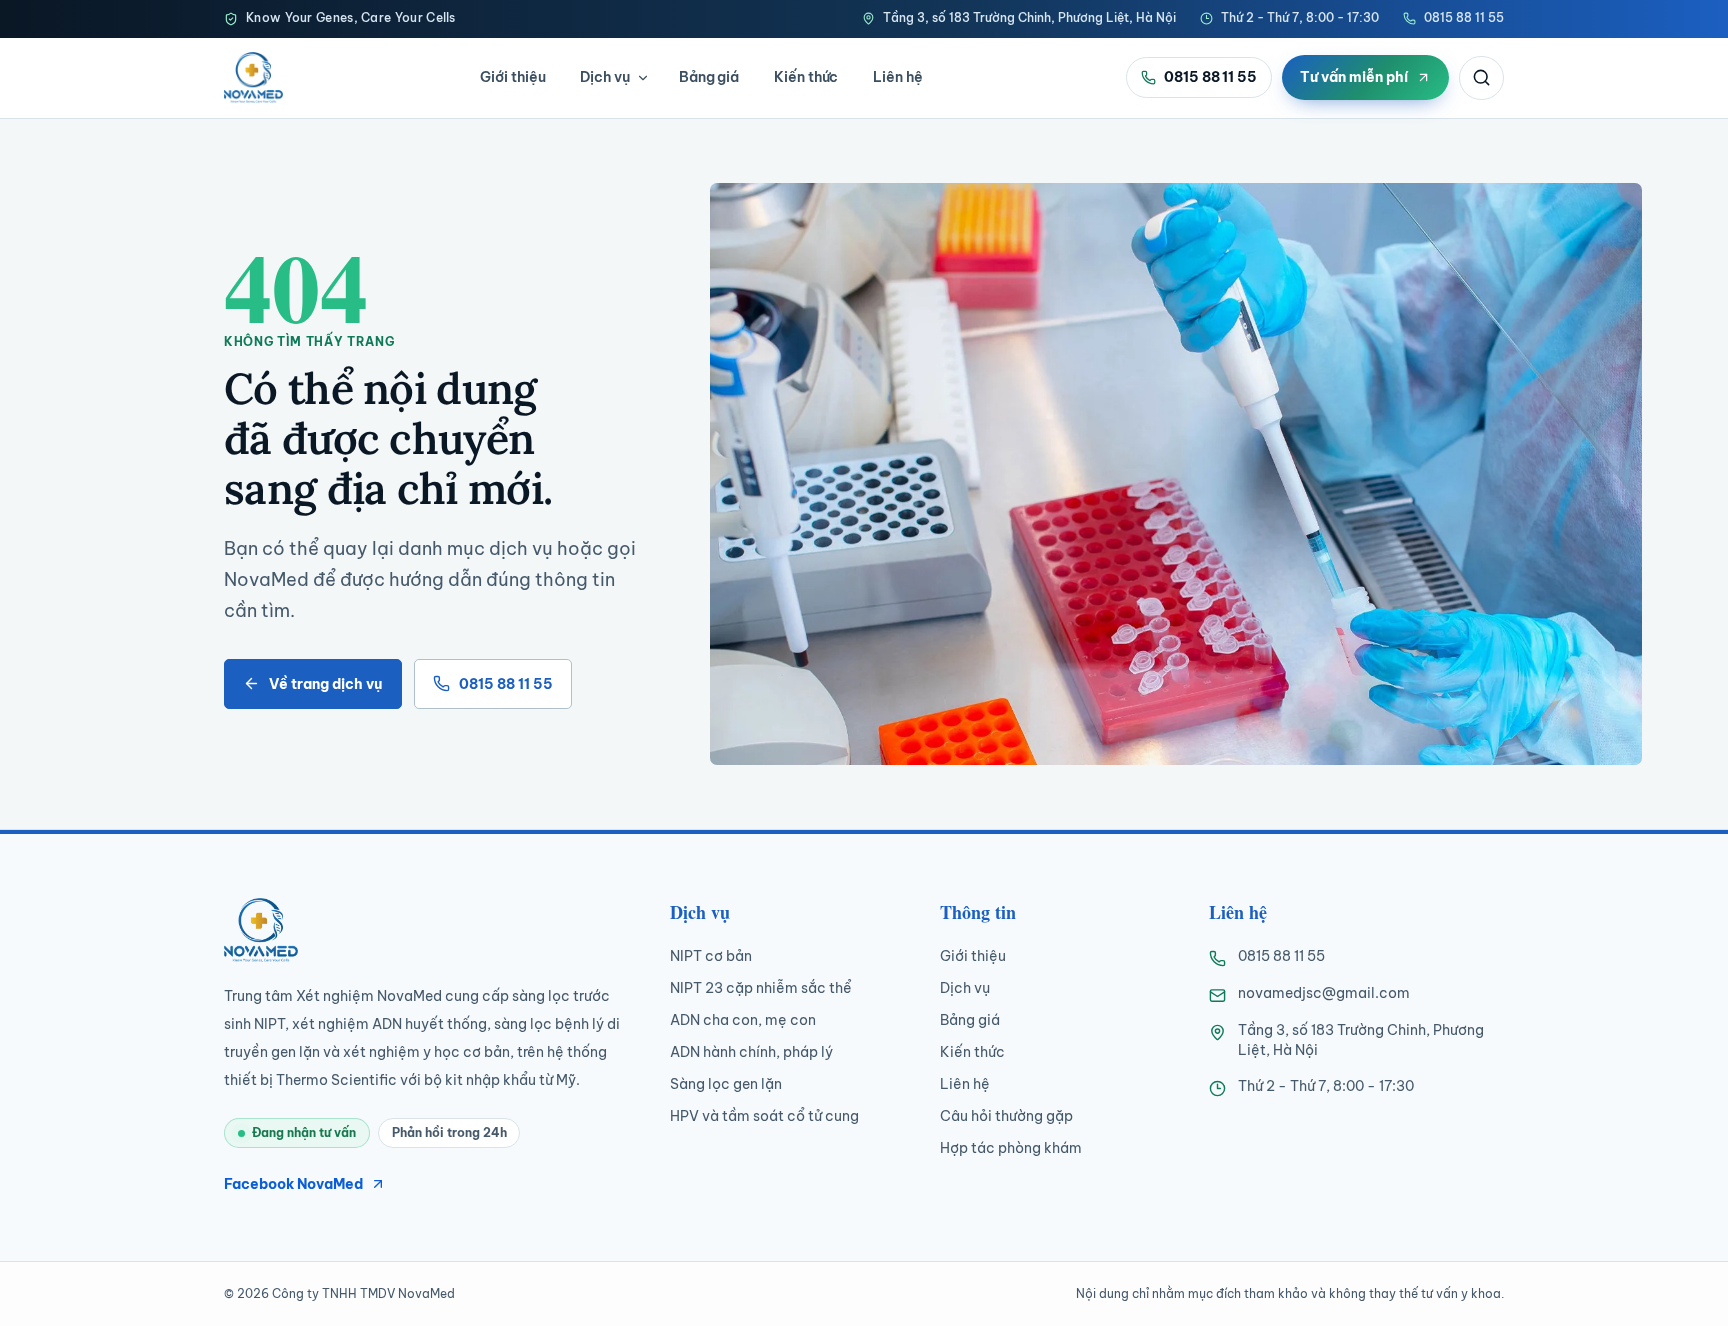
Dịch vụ (605, 77)
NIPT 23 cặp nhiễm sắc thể (761, 988)
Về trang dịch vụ (325, 684)
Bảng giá (709, 77)
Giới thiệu (512, 77)
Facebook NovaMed (293, 1184)
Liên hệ (898, 77)
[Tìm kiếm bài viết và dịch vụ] (1481, 78)
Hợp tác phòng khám (1011, 1148)
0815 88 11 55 (1464, 17)
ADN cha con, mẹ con (743, 1020)
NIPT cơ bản (711, 956)
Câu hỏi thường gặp (1006, 1116)
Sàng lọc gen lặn (726, 1084)
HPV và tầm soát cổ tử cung (764, 1116)
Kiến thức (806, 77)
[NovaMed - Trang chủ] (253, 77)
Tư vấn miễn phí (1354, 77)
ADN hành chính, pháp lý (751, 1052)
